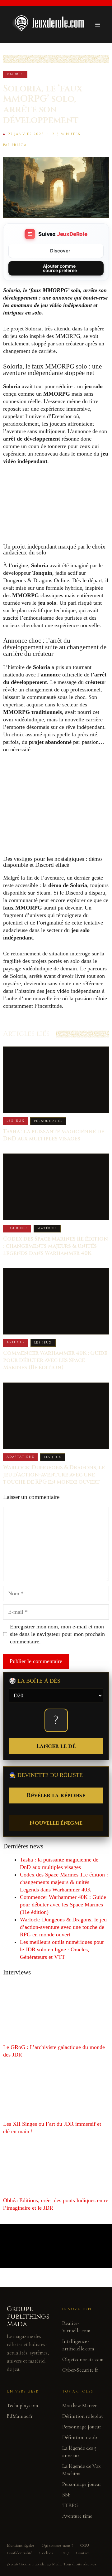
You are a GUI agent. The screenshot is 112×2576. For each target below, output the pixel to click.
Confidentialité (19, 2553)
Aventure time (77, 2516)
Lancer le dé (56, 1746)
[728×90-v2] (56, 773)
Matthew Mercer (79, 2405)
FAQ (64, 2553)
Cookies (46, 2553)
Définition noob (80, 2437)
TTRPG (70, 2505)
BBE (66, 2495)
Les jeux (15, 1121)
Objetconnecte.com (83, 2359)
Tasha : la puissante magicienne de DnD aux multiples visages (54, 1135)
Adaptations (20, 1457)
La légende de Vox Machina (81, 2470)
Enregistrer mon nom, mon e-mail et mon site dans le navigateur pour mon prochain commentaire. (57, 1634)
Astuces (16, 1342)
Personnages (48, 1121)
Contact (82, 2553)
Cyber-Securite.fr (80, 2370)
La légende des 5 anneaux (79, 2452)
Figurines (17, 1228)
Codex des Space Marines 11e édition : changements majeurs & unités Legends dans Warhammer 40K (56, 1246)
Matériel (47, 1228)
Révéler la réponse (56, 1795)
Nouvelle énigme (56, 1823)
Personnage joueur (82, 2427)
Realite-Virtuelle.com (76, 2327)
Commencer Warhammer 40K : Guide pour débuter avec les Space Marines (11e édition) (55, 1360)
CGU (84, 2545)
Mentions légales (21, 2545)
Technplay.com (22, 2405)
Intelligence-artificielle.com (78, 2345)
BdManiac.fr (20, 2416)
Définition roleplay (83, 2416)
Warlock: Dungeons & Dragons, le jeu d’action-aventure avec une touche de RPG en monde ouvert (54, 1475)
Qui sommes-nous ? (57, 2545)
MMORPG (15, 74)
